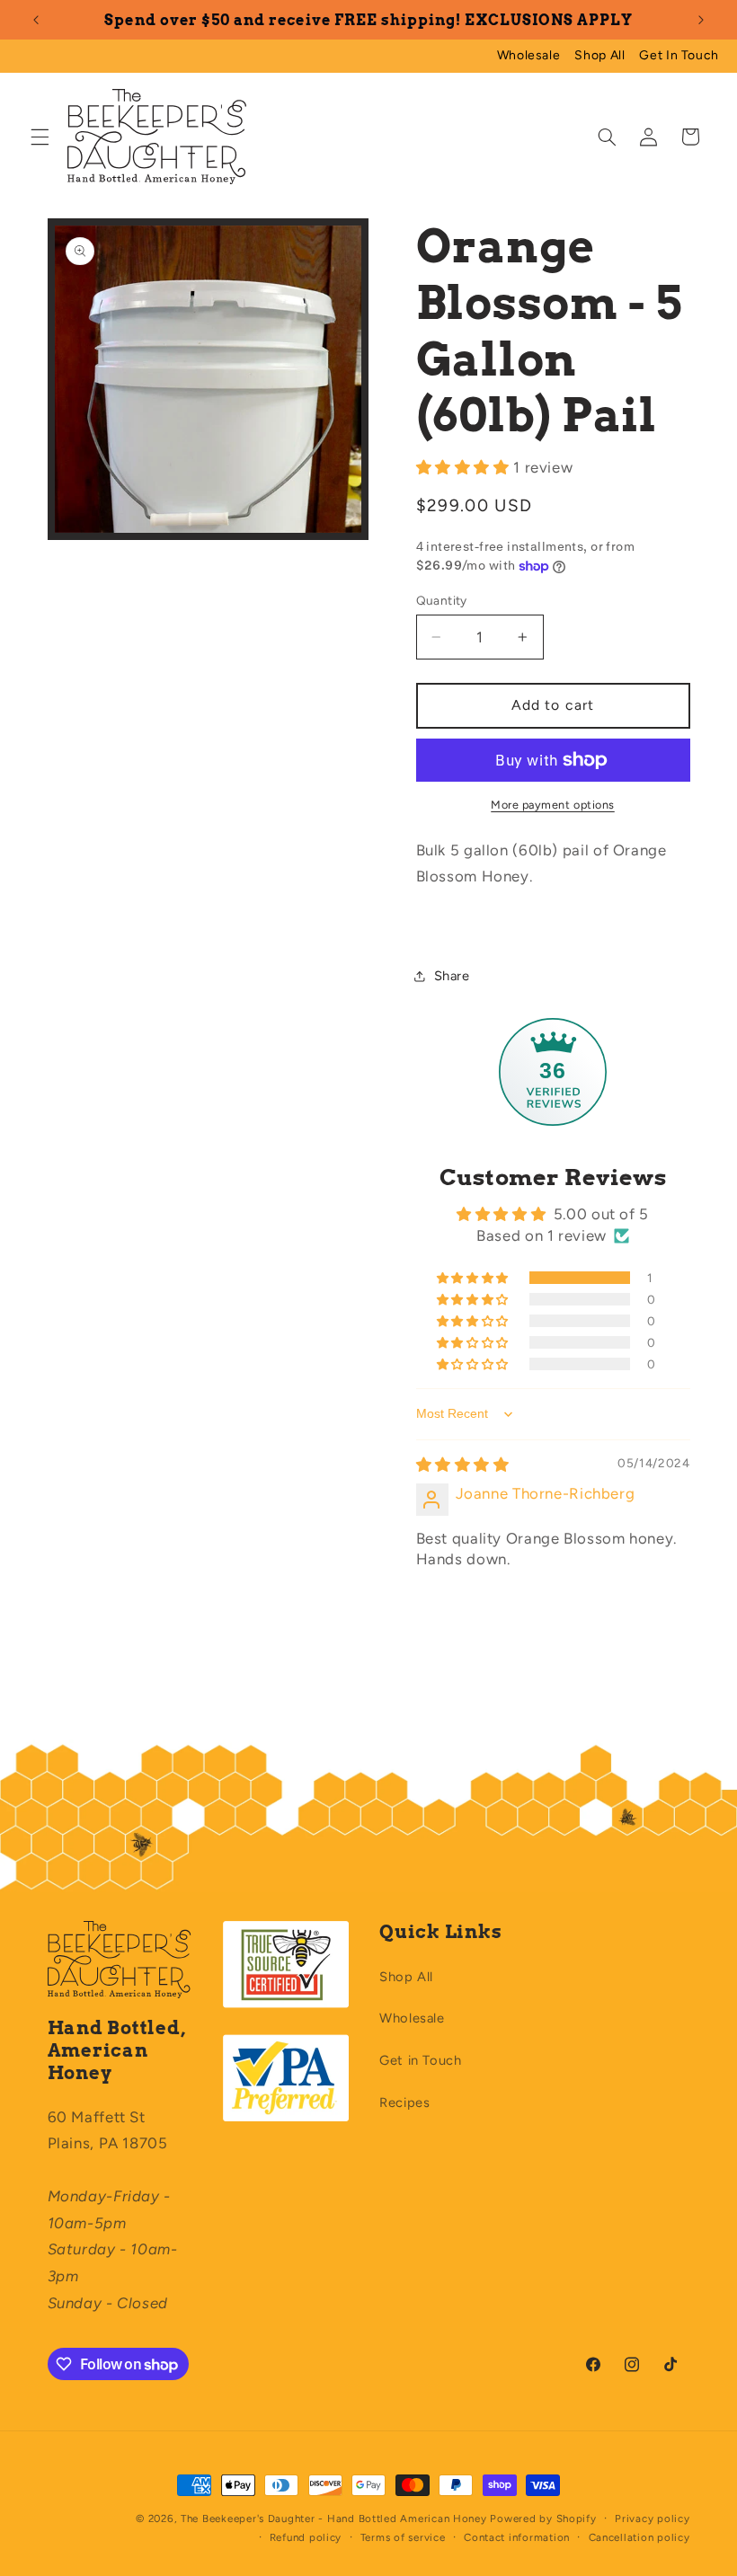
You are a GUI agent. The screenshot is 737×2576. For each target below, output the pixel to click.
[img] (463, 1465)
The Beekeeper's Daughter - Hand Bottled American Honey (334, 2518)
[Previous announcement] (36, 20)
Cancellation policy (639, 2537)
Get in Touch (421, 2060)
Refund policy (306, 2537)
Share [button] (452, 976)
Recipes (404, 2102)
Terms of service (403, 2537)
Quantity (442, 600)
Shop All (599, 55)
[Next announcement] (701, 20)
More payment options (553, 805)
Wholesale (529, 55)
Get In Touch (679, 55)
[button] (40, 137)
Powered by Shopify (543, 2518)
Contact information (517, 2537)
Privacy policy (652, 2518)
